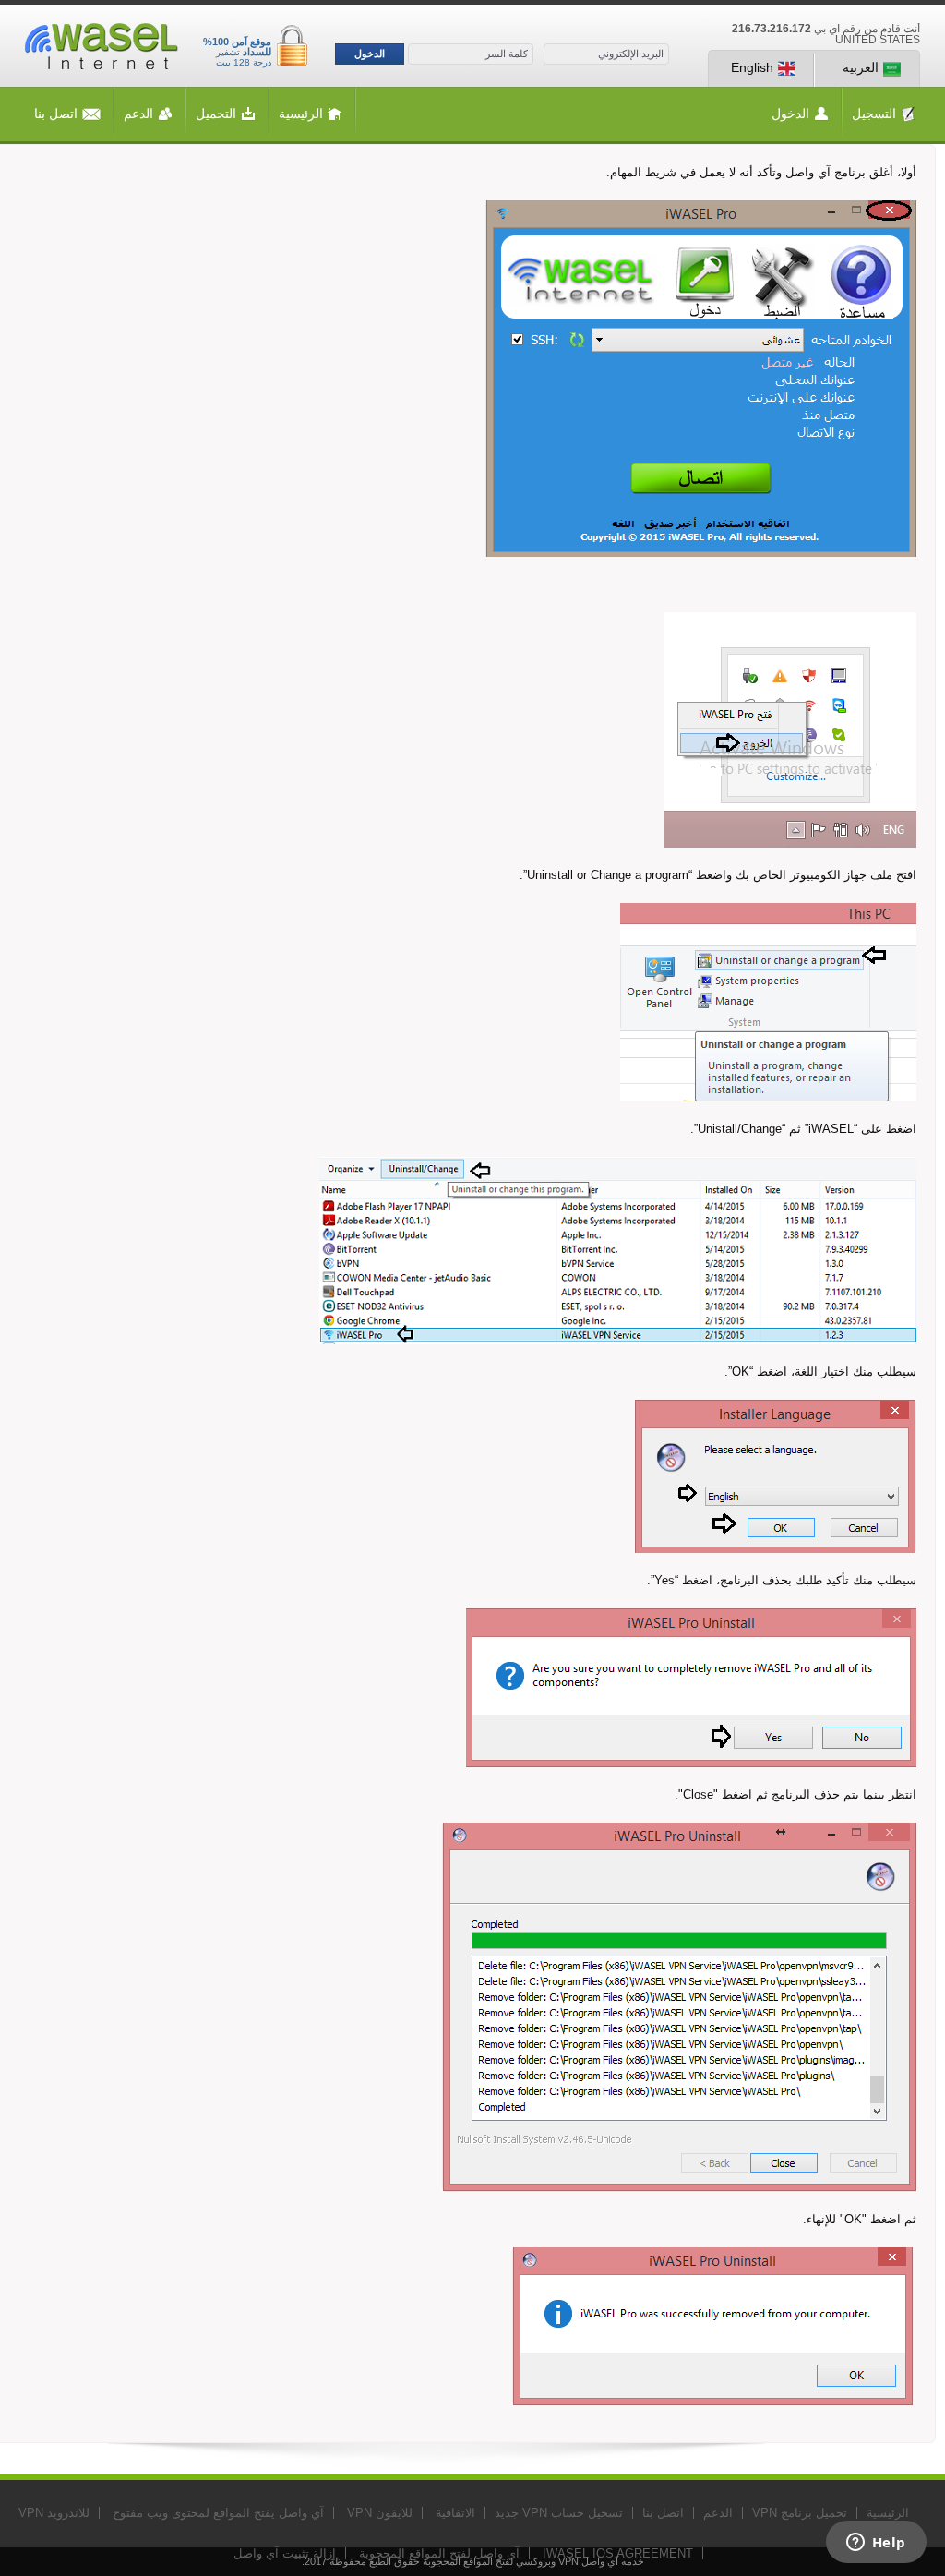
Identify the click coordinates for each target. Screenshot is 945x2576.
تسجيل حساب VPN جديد (559, 2513)
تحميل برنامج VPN (800, 2513)
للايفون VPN (380, 2513)
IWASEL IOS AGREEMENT (618, 2553)
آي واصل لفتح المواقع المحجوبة (439, 2553)
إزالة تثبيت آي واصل (285, 2553)
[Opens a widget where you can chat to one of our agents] (876, 2544)
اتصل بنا (56, 114)
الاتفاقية (455, 2513)
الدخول (370, 54)
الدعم (138, 114)
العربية (861, 67)
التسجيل (874, 114)
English (752, 67)
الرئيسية (301, 114)
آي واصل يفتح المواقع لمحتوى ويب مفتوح (218, 2513)
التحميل (216, 114)
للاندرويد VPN (54, 2513)
